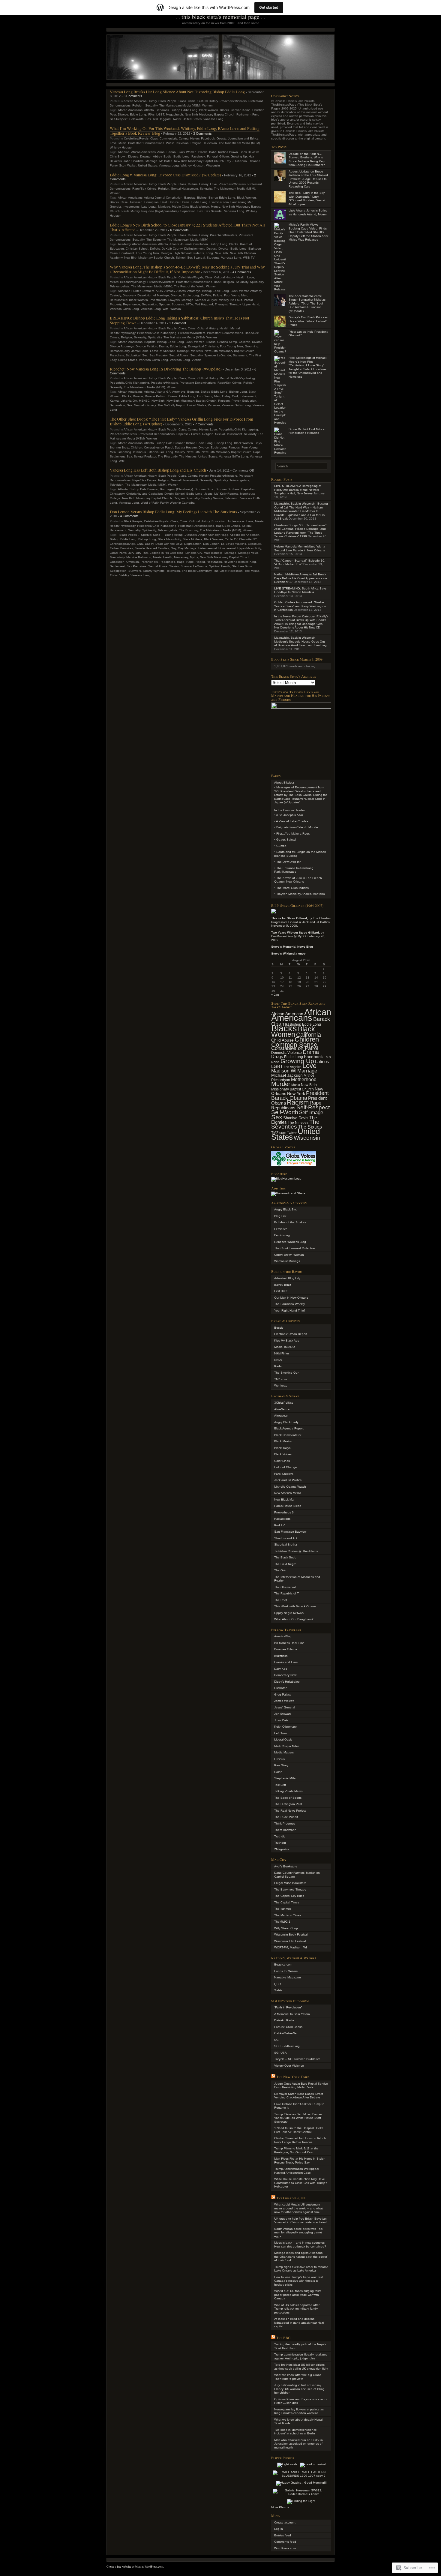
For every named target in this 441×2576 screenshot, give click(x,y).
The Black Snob (285, 1557)
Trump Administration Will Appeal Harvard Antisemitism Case (297, 2171)
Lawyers (174, 300)
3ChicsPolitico (284, 1403)
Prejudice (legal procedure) (160, 211)
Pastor (248, 300)
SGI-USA (280, 2053)
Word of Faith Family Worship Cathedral (168, 503)
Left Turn (280, 1733)
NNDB (278, 1360)
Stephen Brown (243, 566)
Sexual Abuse (179, 355)
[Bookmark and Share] (288, 1193)
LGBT (160, 114)
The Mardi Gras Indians (292, 888)
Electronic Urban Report (291, 1334)
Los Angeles (293, 1067)
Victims (196, 360)
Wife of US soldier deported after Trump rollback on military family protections (297, 2309)
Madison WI (284, 1071)
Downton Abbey (151, 156)
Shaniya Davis (296, 1118)
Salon (278, 1772)
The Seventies (295, 1124)
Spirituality (257, 282)
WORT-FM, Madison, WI (291, 1947)
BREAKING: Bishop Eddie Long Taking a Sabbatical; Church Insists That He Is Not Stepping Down (180, 320)
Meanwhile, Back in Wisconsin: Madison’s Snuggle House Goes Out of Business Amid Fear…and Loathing (300, 641)
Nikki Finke (282, 1353)
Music (122, 143)
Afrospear (281, 1415)
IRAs (151, 114)
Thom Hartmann (285, 1830)
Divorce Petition (146, 346)
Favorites (127, 548)
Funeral (212, 156)
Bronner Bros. (119, 447)
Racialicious (282, 1519)
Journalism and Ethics (243, 138)
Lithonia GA (129, 401)
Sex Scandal (213, 211)
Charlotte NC (248, 539)
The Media (252, 571)
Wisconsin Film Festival (290, 1941)
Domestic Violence (286, 1053)
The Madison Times (288, 1915)
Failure (218, 295)
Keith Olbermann (286, 1727)
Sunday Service (212, 498)
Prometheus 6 (284, 1512)
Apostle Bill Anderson (244, 535)
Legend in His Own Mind (167, 553)
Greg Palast (282, 1694)
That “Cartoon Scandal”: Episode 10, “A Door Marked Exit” (300, 562)
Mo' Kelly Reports (226, 494)
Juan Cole (281, 1720)
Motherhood (304, 1080)
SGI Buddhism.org (287, 2046)
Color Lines (282, 1461)
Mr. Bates (166, 161)
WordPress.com (285, 2548)
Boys (258, 443)
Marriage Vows (248, 553)
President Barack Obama (300, 1096)
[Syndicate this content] (273, 2077)
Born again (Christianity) (176, 489)
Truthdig (280, 1836)
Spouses (178, 304)
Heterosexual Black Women (129, 300)
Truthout (280, 1843)
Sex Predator (158, 355)
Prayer (236, 401)
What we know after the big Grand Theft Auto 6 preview (298, 2377)
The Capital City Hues (289, 1896)
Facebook (208, 138)
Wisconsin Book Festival (291, 1934)
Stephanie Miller (285, 1778)
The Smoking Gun (287, 1373)
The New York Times (293, 2077)
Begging (193, 392)
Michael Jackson (287, 1075)
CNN (140, 544)
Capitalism (248, 489)
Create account (285, 2522)
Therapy (235, 304)
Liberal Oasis (283, 1739)
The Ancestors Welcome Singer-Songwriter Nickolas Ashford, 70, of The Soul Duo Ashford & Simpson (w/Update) (307, 303)
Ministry (224, 300)
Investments (131, 207)
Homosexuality (120, 351)
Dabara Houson (186, 447)
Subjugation (118, 571)
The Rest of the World (189, 286)
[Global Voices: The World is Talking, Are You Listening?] (294, 1166)
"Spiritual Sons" (151, 535)
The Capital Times (287, 1902)
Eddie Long (138, 114)
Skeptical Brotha (286, 1544)
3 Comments (133, 96)
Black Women (209, 110)
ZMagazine (282, 1849)
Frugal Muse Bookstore (290, 1883)
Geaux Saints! (286, 840)
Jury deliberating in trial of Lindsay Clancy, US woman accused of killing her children (299, 2389)
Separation (188, 211)
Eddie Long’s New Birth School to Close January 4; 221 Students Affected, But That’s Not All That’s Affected (187, 227)
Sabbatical (133, 355)
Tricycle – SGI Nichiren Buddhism (297, 2059)
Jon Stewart (282, 1714)
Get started (269, 7)
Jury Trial (142, 553)
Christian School (137, 249)
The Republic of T (286, 1593)
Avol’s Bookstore (286, 1866)
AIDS (159, 291)
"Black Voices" (128, 535)
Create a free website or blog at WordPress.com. (135, 2566)
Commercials (168, 138)
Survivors (135, 571)
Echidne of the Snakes (290, 1222)
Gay (173, 548)
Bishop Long (219, 244)
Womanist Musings (287, 1261)
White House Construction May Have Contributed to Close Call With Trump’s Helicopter (301, 2183)
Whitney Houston (122, 147)
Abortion (124, 152)
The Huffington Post (288, 1804)
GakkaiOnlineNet (286, 2033)
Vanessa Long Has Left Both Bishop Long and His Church (158, 470)
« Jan (275, 995)
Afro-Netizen (283, 1409)
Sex (148, 119)
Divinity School (174, 494)
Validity (124, 575)
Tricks (114, 575)
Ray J (229, 161)
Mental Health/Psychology (128, 282)
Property (115, 304)
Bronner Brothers (228, 489)
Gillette (224, 156)
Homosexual (227, 548)
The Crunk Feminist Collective (295, 1248)
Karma (114, 401)
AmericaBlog (283, 1636)
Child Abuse (282, 1040)
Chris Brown (118, 156)
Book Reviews (249, 152)
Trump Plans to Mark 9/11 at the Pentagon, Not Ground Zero (296, 2150)
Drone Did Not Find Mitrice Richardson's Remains (307, 431)
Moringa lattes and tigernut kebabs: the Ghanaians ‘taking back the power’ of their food (301, 2257)
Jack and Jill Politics (288, 1480)
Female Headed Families (152, 548)
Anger (202, 535)
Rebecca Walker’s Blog (290, 1242)
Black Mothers (192, 539)
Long (209, 253)
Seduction (249, 401)
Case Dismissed (132, 202)
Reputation (214, 562)
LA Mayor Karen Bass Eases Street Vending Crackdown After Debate (299, 2096)
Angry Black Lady (286, 1422)
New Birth (221, 253)
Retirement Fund (248, 114)
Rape (257, 452)
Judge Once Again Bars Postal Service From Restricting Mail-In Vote (301, 2086)
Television (210, 143)
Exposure (254, 544)
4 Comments (242, 272)
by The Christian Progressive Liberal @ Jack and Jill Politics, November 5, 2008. (301, 922)
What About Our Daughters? (294, 1619)
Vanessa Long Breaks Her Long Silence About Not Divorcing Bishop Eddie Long (177, 92)
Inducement (248, 396)
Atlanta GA (163, 392)
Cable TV (231, 539)
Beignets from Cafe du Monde (297, 827)
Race (217, 282)
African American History (140, 101)
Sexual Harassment (184, 189)
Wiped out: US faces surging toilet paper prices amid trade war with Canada (298, 2295)
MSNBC (144, 401)
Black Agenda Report (289, 1428)
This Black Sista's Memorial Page (220, 17)
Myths (194, 557)
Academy (124, 244)
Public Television (177, 143)
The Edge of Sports (288, 1798)
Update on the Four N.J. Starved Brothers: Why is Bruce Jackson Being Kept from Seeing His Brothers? (307, 159)
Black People (168, 101)
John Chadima (134, 161)
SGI (277, 2040)
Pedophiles (167, 562)
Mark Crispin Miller (286, 1746)
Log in (279, 2529)
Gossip (221, 138)
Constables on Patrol (159, 447)
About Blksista (284, 783)
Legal (152, 207)
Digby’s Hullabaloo (287, 1682)
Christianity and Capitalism (144, 494)
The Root (281, 1600)
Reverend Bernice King (240, 562)
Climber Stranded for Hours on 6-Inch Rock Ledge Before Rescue (300, 2140)
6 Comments (179, 230)
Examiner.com (219, 202)
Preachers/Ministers (233, 101)
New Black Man (285, 1499)
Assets (181, 291)
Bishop (202, 198)
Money (215, 207)
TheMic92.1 (282, 1922)
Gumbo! (282, 846)
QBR (277, 1984)
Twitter (177, 119)
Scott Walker (128, 165)
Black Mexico (283, 1441)
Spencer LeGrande (218, 355)
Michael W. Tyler (206, 300)
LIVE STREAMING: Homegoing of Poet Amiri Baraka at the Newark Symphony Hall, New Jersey (298, 490)
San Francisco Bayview (290, 1532)
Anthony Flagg (218, 535)
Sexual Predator (145, 456)
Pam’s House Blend (288, 1506)
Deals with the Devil (169, 544)
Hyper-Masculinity (249, 548)
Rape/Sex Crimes (144, 189)
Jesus (208, 494)
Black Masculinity (169, 539)
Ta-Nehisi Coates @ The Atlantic (296, 1551)
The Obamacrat (285, 1587)
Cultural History (208, 101)
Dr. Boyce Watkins (234, 544)
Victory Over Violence (289, 2066)
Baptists (190, 198)
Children (244, 342)
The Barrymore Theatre (290, 1889)
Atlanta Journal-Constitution (163, 198)
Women (207, 105)
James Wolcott (284, 1701)
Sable (278, 1990)
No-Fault (236, 300)
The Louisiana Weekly (289, 1304)
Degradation (193, 544)
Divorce (123, 114)
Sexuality (151, 105)
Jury (131, 553)
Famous (234, 447)
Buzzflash (281, 1656)
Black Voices (283, 1454)
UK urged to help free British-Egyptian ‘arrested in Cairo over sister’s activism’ (301, 2221)
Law (144, 207)
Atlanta (149, 110)
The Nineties (188, 456)
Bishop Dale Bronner (170, 443)
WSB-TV (249, 258)
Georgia (115, 207)
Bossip (279, 1328)
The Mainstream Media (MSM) (180, 105)
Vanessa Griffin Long (124, 309)
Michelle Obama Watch (290, 1487)
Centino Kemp (241, 110)
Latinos (322, 1062)
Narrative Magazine (288, 1977)
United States (192, 119)
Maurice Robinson (139, 557)
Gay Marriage (187, 548)
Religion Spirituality (187, 498)
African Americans (130, 110)
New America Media (288, 1493)
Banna (171, 152)
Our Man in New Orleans (291, 1298)
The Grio (280, 1570)
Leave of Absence (163, 351)
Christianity (117, 494)
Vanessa (214, 405)
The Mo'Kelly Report (171, 405)
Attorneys (194, 291)
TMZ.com (280, 1379)
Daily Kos (281, 1669)
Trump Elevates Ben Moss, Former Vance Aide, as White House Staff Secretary (298, 2118)
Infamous (139, 452)
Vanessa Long (213, 119)
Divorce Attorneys (122, 346)
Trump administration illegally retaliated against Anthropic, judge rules (301, 2356)
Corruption (151, 202)
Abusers (191, 535)
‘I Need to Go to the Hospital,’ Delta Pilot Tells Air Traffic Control (299, 2130)
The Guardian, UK (291, 2198)
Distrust (211, 249)
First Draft (281, 1291)
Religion (138, 105)
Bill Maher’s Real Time (289, 1643)
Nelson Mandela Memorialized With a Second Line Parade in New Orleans (300, 548)
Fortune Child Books (288, 2027)
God (235, 396)
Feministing (282, 1235)
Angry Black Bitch (286, 1209)
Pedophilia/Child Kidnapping (157, 333)
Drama (185, 202)
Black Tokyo (282, 1448)
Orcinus (279, 1759)
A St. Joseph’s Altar (289, 815)
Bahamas (162, 110)
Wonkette (281, 1385)
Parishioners (149, 562)
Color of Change (286, 1467)
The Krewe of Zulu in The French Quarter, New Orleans (298, 880)
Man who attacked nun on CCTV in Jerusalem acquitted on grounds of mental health (298, 2444)
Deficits (155, 249)
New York (296, 1094)
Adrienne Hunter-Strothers (136, 291)
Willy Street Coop (286, 1928)
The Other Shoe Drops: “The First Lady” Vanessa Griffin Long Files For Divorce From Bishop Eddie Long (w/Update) (181, 421)
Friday (226, 396)
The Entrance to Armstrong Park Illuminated (294, 870)
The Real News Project (290, 1811)
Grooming (252, 346)
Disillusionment (194, 249)
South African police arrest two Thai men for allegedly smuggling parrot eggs (299, 2233)
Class (182, 101)
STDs (189, 304)
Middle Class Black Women (190, 207)
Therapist (221, 304)
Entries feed (283, 2535)
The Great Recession (228, 571)
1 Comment (178, 323)
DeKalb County (172, 249)
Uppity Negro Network (289, 1613)
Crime (192, 101)
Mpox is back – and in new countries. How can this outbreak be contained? (300, 2245)
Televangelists (120, 286)
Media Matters (284, 1752)
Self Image (311, 1113)
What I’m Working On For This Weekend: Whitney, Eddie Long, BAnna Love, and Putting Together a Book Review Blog (185, 131)
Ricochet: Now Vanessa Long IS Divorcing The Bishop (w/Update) (166, 369)
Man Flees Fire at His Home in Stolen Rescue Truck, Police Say (300, 2161)
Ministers (197, 351)
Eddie (168, 156)
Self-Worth (136, 119)
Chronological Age (122, 544)
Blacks (224, 110)
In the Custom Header (289, 810)
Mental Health (163, 557)
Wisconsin (213, 165)
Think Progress (285, 1823)
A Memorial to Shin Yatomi (292, 2014)
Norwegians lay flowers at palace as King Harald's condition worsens (299, 2411)
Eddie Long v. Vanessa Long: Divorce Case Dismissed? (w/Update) (165, 175)
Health (241, 277)
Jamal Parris (140, 351)
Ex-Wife (206, 295)
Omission (133, 562)
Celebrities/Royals (136, 138)
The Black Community (197, 571)
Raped (200, 562)
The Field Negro (285, 1564)
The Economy (156, 240)
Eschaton (281, 1688)
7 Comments (204, 424)
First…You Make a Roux (293, 834)
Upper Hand (251, 304)
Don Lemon (211, 544)
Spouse (164, 304)
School (181, 258)
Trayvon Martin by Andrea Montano (301, 894)
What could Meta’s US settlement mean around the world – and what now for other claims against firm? (298, 2208)
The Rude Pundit (286, 1817)
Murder (281, 1084)
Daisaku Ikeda (284, 2020)
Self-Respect (119, 119)
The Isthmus (283, 1909)
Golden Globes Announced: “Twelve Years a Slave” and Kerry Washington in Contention (300, 606)
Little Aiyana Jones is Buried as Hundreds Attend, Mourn (308, 212)
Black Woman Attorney (246, 291)
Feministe (281, 1229)
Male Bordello (213, 553)
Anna (161, 152)
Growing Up (239, 156)
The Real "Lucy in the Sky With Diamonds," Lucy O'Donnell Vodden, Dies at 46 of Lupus (307, 198)
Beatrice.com (283, 1964)
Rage (181, 562)
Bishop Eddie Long (184, 110)
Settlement (117, 456)
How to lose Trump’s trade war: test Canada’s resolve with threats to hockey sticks (298, 2281)
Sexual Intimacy (145, 405)
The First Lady (168, 456)
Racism (298, 1102)
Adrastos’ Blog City (287, 1278)
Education (219, 521)
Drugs (277, 1056)
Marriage (151, 161)
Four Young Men (242, 202)
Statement (240, 355)
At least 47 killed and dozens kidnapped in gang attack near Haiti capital (299, 2323)
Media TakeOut (285, 1347)
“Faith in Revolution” (288, 2007)
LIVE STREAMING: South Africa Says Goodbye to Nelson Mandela (300, 590)
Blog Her (280, 1216)
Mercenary (181, 557)
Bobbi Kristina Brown (223, 152)
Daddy (149, 544)
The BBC (283, 2338)
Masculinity (117, 557)
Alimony (170, 291)
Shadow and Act (286, 1538)
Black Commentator (288, 1435)
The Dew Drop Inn (289, 862)
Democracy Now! (286, 1675)
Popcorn (224, 401)
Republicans (283, 1108)
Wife (166, 309)
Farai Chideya (284, 1474)
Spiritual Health (220, 566)
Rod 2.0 (280, 1525)
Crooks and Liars (286, 1662)
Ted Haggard (162, 119)
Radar (278, 1366)
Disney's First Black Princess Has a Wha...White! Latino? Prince (308, 321)
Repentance (132, 304)
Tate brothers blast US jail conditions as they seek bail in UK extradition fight (301, 2367)
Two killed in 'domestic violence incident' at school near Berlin (295, 2432)
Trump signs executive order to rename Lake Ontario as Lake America (301, 2269)
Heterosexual (207, 548)
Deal (164, 202)
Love (113, 143)
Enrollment (127, 253)
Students (213, 258)
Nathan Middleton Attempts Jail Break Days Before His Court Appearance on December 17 (301, 578)
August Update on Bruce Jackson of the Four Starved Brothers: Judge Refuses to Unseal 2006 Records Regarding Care (308, 179)
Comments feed (285, 2542)
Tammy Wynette (154, 571)
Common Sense (294, 1044)
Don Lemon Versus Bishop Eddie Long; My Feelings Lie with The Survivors (173, 512)
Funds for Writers (286, 1971)
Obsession (117, 562)
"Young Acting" (174, 535)
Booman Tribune (286, 1649)
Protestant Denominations (146, 143)
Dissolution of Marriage (153, 295)
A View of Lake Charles (292, 821)
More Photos (280, 2507)
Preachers (117, 355)
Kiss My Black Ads (287, 1340)
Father (114, 548)
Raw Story (281, 1765)
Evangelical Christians (203, 346)
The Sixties (310, 1127)
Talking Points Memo (288, 1791)
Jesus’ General (285, 1707)
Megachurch (174, 114)
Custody (115, 295)
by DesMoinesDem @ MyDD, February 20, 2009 (298, 936)
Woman (176, 309)
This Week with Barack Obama (295, 1606)
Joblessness (236, 521)
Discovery (129, 295)
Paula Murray (130, 211)
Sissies (174, 566)
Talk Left (280, 1785)
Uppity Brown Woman (289, 1255)
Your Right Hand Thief (289, 1310)
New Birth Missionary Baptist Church (210, 114)
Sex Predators (136, 566)
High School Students (189, 253)
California (309, 1035)
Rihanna (241, 161)
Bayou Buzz (283, 1285)
